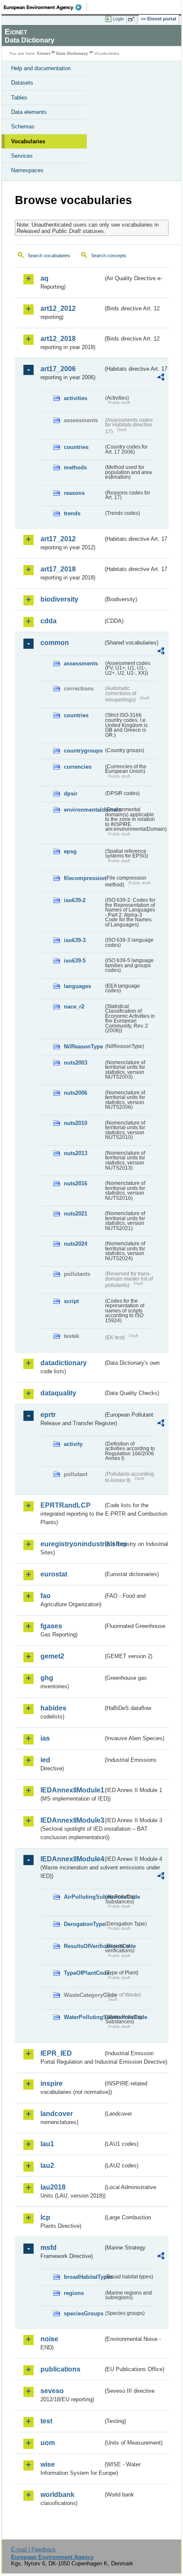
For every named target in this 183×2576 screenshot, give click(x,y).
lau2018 (53, 2187)
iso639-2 (75, 900)
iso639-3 (75, 940)
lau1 (47, 2144)
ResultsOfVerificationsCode (84, 1946)
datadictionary (64, 1363)
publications (60, 2369)
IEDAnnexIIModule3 (72, 1820)
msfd (49, 2248)
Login (118, 19)
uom (48, 2443)
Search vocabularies (49, 256)
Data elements (29, 112)
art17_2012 (58, 539)
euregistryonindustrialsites (72, 1544)
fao (46, 1596)
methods (75, 467)
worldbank (57, 2495)
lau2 (47, 2166)
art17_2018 (58, 569)
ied (45, 1760)
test (46, 2421)
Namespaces (27, 170)
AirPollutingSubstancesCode (84, 1897)
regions (74, 2293)
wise (48, 2464)
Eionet (44, 53)
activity (73, 1444)
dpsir (71, 794)
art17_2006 (58, 369)
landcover (57, 2114)
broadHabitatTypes (84, 2277)
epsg (70, 851)
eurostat (54, 1574)
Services (22, 156)
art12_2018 (58, 339)
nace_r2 (74, 1007)
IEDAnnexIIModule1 (72, 1790)
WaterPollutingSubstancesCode (84, 2017)
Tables (19, 98)
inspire (51, 2083)
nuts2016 (76, 1183)
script (71, 1301)
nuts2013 (76, 1153)
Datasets (22, 83)
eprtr (48, 1415)
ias (45, 1738)
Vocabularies (28, 141)
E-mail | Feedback (33, 2549)
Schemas (23, 126)
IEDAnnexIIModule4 (72, 1859)
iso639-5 (75, 961)
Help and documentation (41, 68)
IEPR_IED (56, 2053)
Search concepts (109, 256)
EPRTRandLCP (66, 1505)
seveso (52, 2391)
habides (53, 1708)
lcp (45, 2217)
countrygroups (83, 751)
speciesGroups (84, 2313)
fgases (51, 1626)
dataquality (58, 1393)
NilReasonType (83, 1047)
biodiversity (59, 599)
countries (76, 447)
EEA (45, 7)
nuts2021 (76, 1214)
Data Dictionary (72, 53)
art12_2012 (58, 308)
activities (76, 398)
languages (77, 986)
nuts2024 (76, 1244)
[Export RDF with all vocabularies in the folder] (161, 378)
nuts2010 (76, 1123)
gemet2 (52, 1656)
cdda (49, 621)
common (55, 643)
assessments (81, 663)
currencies (78, 767)
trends (72, 513)
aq (44, 278)
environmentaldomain (84, 810)
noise (49, 2339)
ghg (47, 1678)
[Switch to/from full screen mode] (133, 19)
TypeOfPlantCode (84, 1973)
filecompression (84, 878)
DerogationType (84, 1924)
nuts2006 (76, 1093)
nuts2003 (76, 1063)
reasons (74, 493)
